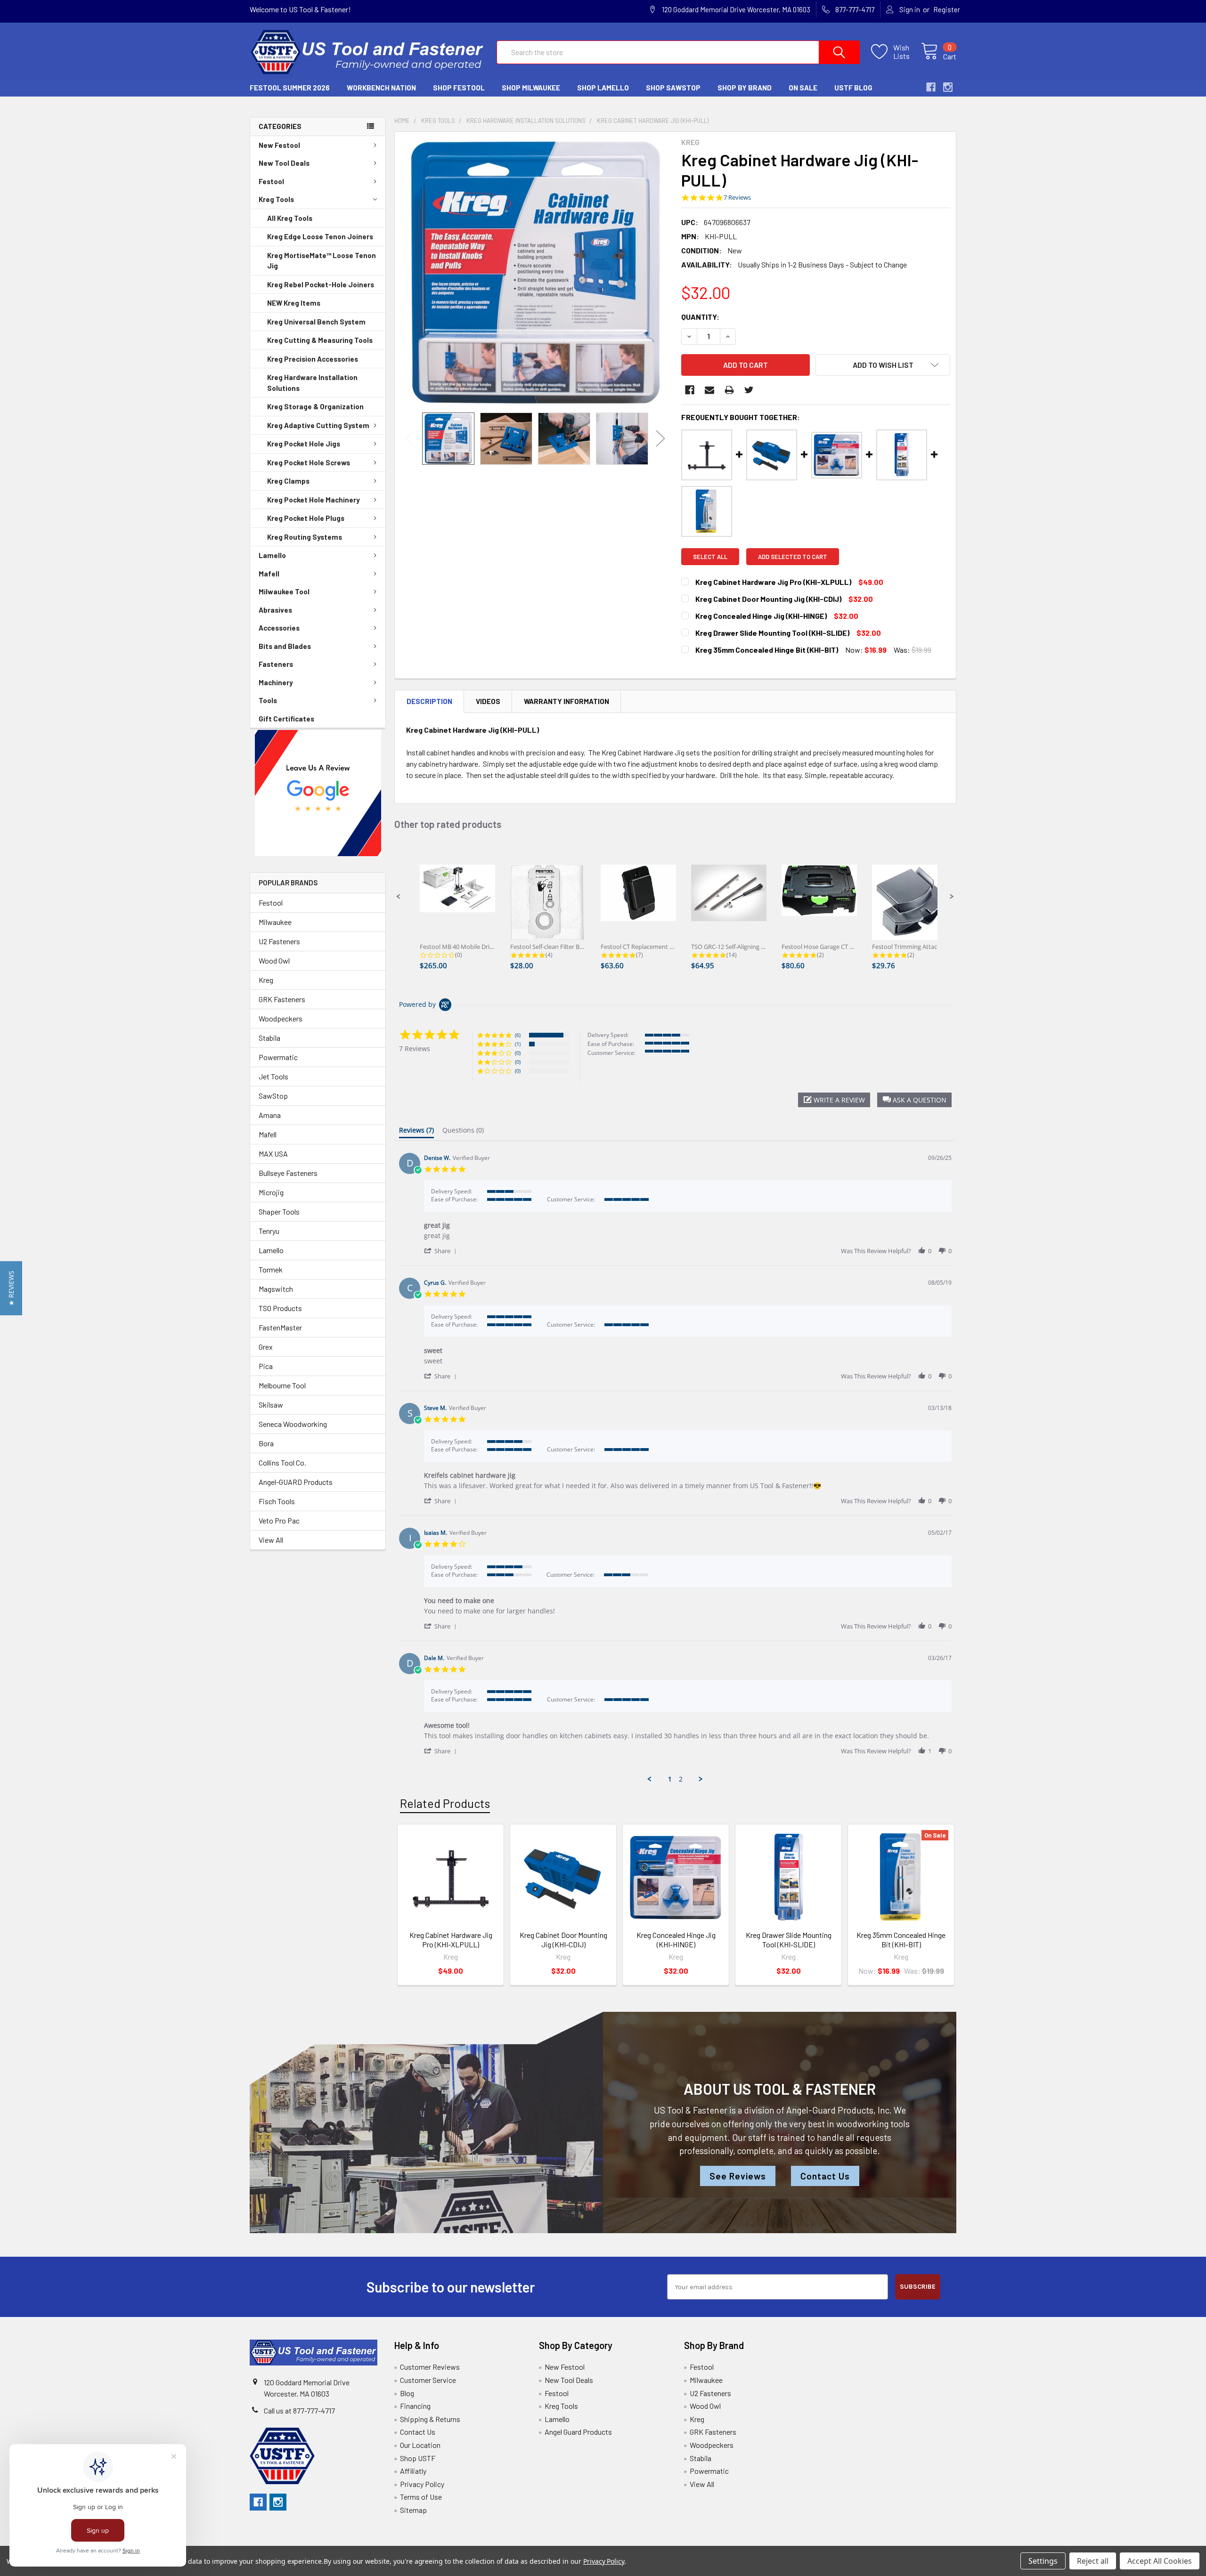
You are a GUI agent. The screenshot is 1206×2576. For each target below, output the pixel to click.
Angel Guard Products (578, 2432)
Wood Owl (274, 960)
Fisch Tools (277, 1501)
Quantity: (700, 317)
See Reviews (738, 2176)
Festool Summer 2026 (290, 88)
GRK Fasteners (282, 999)
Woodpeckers (281, 1018)
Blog (407, 2393)
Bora (266, 1443)
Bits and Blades (285, 646)
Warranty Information (566, 701)
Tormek (271, 1269)
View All (271, 1540)
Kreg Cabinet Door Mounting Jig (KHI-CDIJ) (563, 1940)
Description (429, 701)
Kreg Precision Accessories (313, 359)
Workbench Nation (381, 88)
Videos (488, 701)
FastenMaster (280, 1327)
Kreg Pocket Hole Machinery (314, 500)
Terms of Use (421, 2497)
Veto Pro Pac (279, 1520)
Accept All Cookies (1160, 2561)
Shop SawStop (673, 88)
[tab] (416, 1132)
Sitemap (413, 2510)
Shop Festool (459, 88)
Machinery (276, 682)
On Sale (803, 88)
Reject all (1093, 2561)
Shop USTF (418, 2458)
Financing (415, 2406)
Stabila (269, 1038)
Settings (1043, 2561)
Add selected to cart (793, 557)
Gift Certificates (286, 719)
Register (947, 9)
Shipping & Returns (430, 2419)
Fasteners (276, 664)
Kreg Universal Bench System (316, 322)
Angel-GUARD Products (296, 1482)
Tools (268, 700)
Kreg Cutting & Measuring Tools (320, 340)
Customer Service (428, 2380)
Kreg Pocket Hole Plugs (306, 518)
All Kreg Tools (290, 218)
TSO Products (280, 1308)
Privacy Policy (422, 2484)
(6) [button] (518, 1035)
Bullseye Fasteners (288, 1173)
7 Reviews (737, 198)
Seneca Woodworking (293, 1424)
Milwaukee (275, 922)
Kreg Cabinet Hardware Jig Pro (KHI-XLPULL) (451, 1940)
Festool (271, 181)
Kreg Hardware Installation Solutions (312, 383)
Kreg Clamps (288, 481)
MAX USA (273, 1154)
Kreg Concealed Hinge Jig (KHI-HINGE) (676, 1940)
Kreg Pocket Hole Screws (309, 462)
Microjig (271, 1192)
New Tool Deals (284, 163)
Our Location (420, 2445)
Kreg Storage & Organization (315, 406)
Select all (710, 557)
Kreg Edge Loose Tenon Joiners (320, 236)
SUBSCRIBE (918, 2287)
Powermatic (278, 1057)
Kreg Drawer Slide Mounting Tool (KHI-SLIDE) (789, 1940)
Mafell (269, 574)
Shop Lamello (603, 88)
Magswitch (276, 1289)
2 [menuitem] (681, 1779)
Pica (266, 1366)
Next (660, 439)
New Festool (279, 145)
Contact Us (825, 2176)
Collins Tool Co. (282, 1462)
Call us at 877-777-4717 (299, 2410)
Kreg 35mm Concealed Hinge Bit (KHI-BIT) (901, 1940)
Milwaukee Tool (284, 591)
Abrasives (275, 610)
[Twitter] (749, 390)
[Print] (729, 390)
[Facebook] (690, 390)
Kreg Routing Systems (305, 537)
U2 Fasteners (279, 941)
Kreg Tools (276, 199)
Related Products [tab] (445, 1803)
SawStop (273, 1096)
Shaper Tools (279, 1211)
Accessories (279, 628)
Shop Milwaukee (531, 88)
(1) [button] (518, 1044)
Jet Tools (273, 1076)
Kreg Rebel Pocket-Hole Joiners (321, 284)
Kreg (266, 980)
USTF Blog (853, 88)
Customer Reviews (430, 2367)
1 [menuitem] (670, 1779)
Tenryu (269, 1231)
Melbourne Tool (282, 1385)
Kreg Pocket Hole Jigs (304, 444)
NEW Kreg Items (294, 303)
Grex (266, 1347)
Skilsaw (271, 1405)
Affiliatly (413, 2471)
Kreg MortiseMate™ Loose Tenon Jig (322, 261)
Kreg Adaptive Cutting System (318, 425)
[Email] (709, 390)
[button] (318, 793)
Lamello (272, 555)
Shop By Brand (745, 88)
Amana (270, 1115)
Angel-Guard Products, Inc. (839, 2110)
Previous (410, 439)
